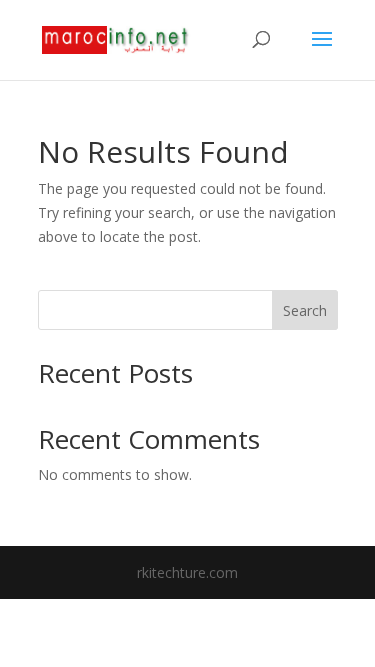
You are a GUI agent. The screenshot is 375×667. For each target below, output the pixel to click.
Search (305, 310)
